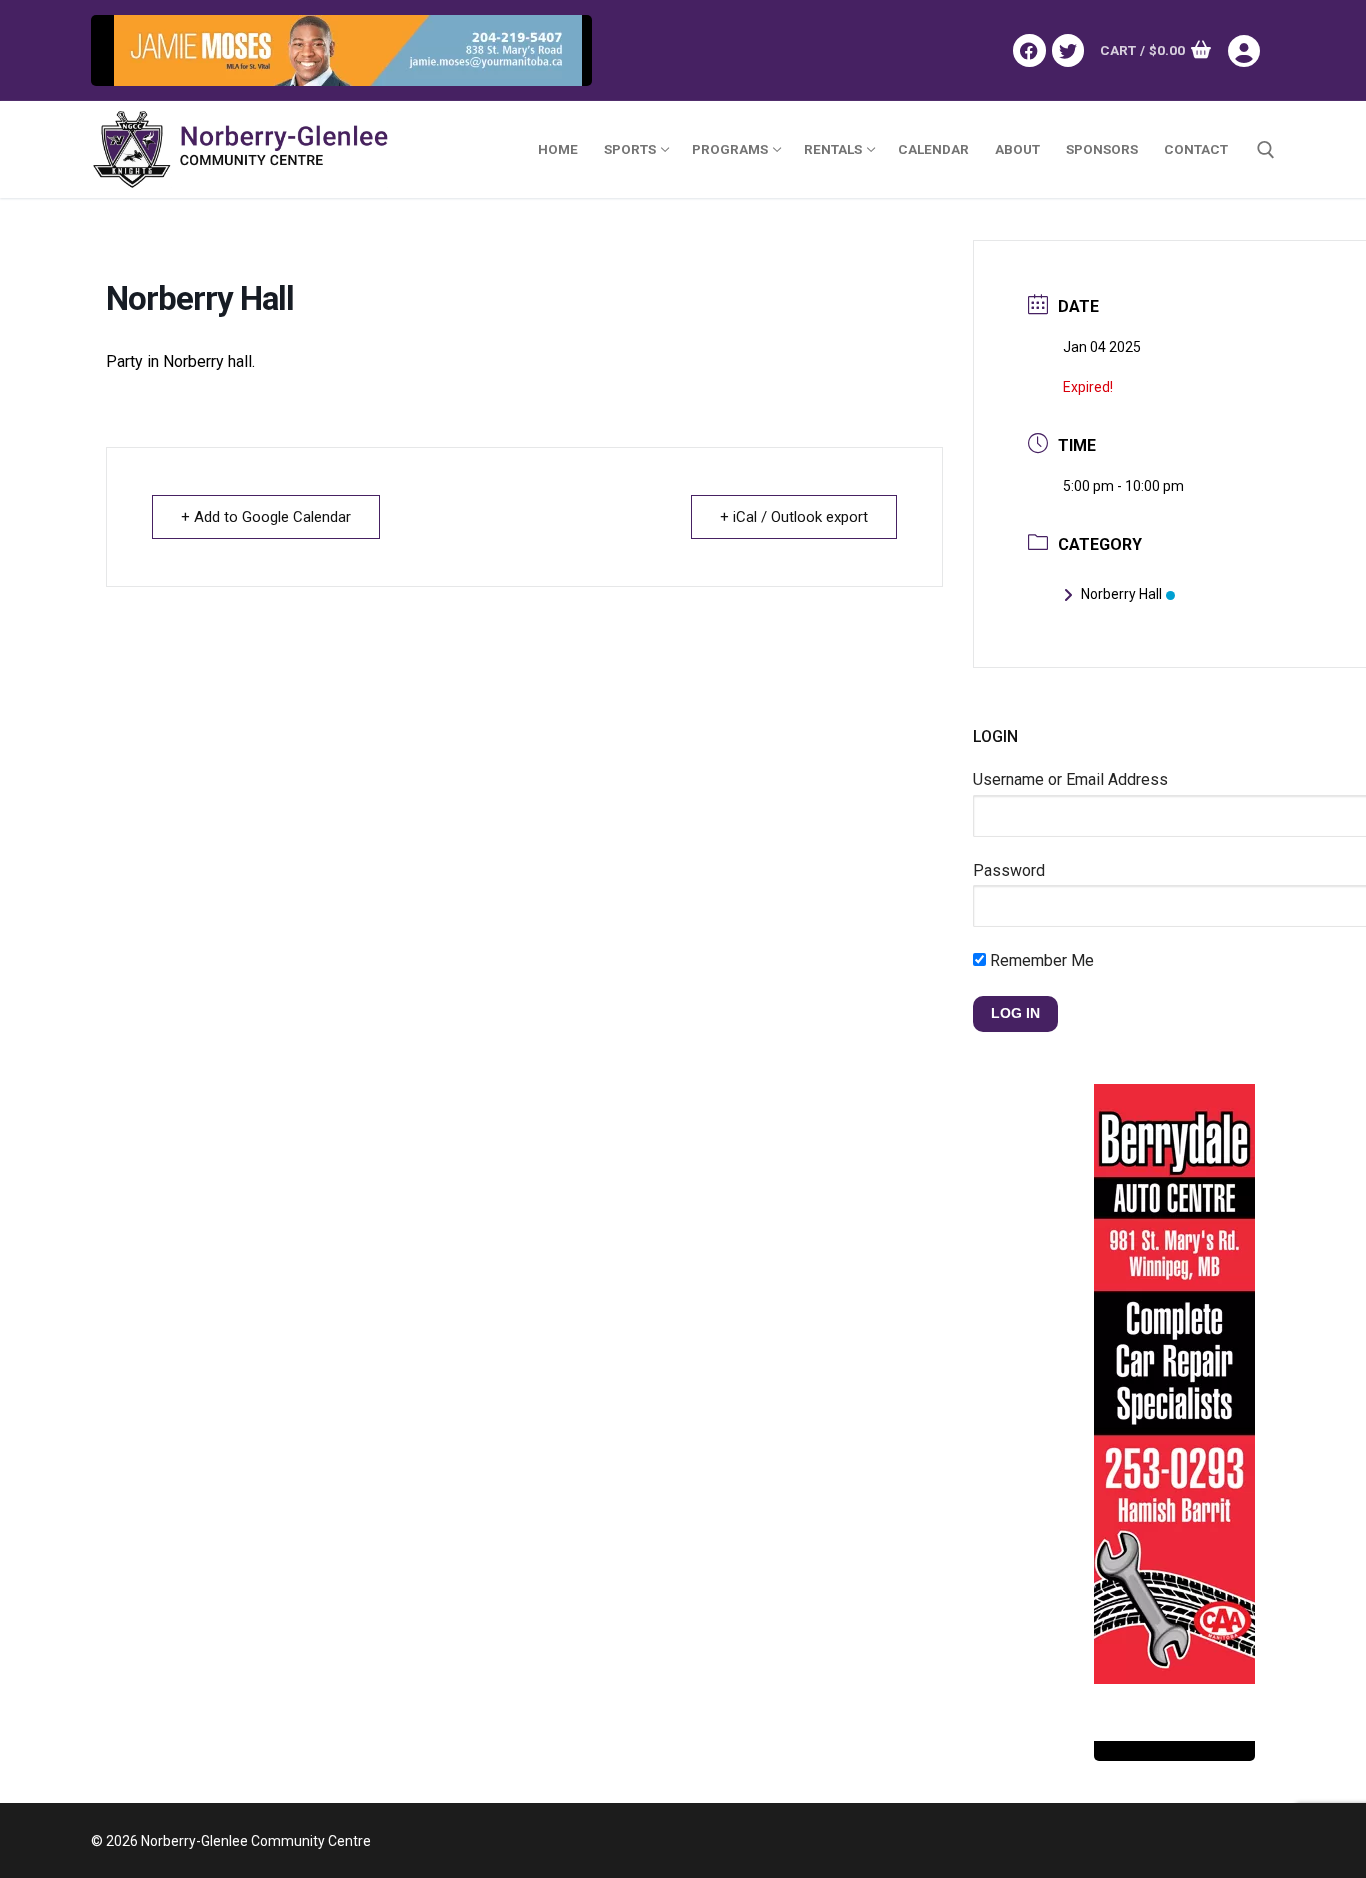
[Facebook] (1029, 50)
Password (1009, 870)
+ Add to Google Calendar (266, 517)
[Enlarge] (556, 50)
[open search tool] (1266, 150)
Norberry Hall (1121, 594)
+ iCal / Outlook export (794, 517)
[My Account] (1251, 51)
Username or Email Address (1070, 779)
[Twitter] (1068, 50)
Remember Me (1040, 960)
